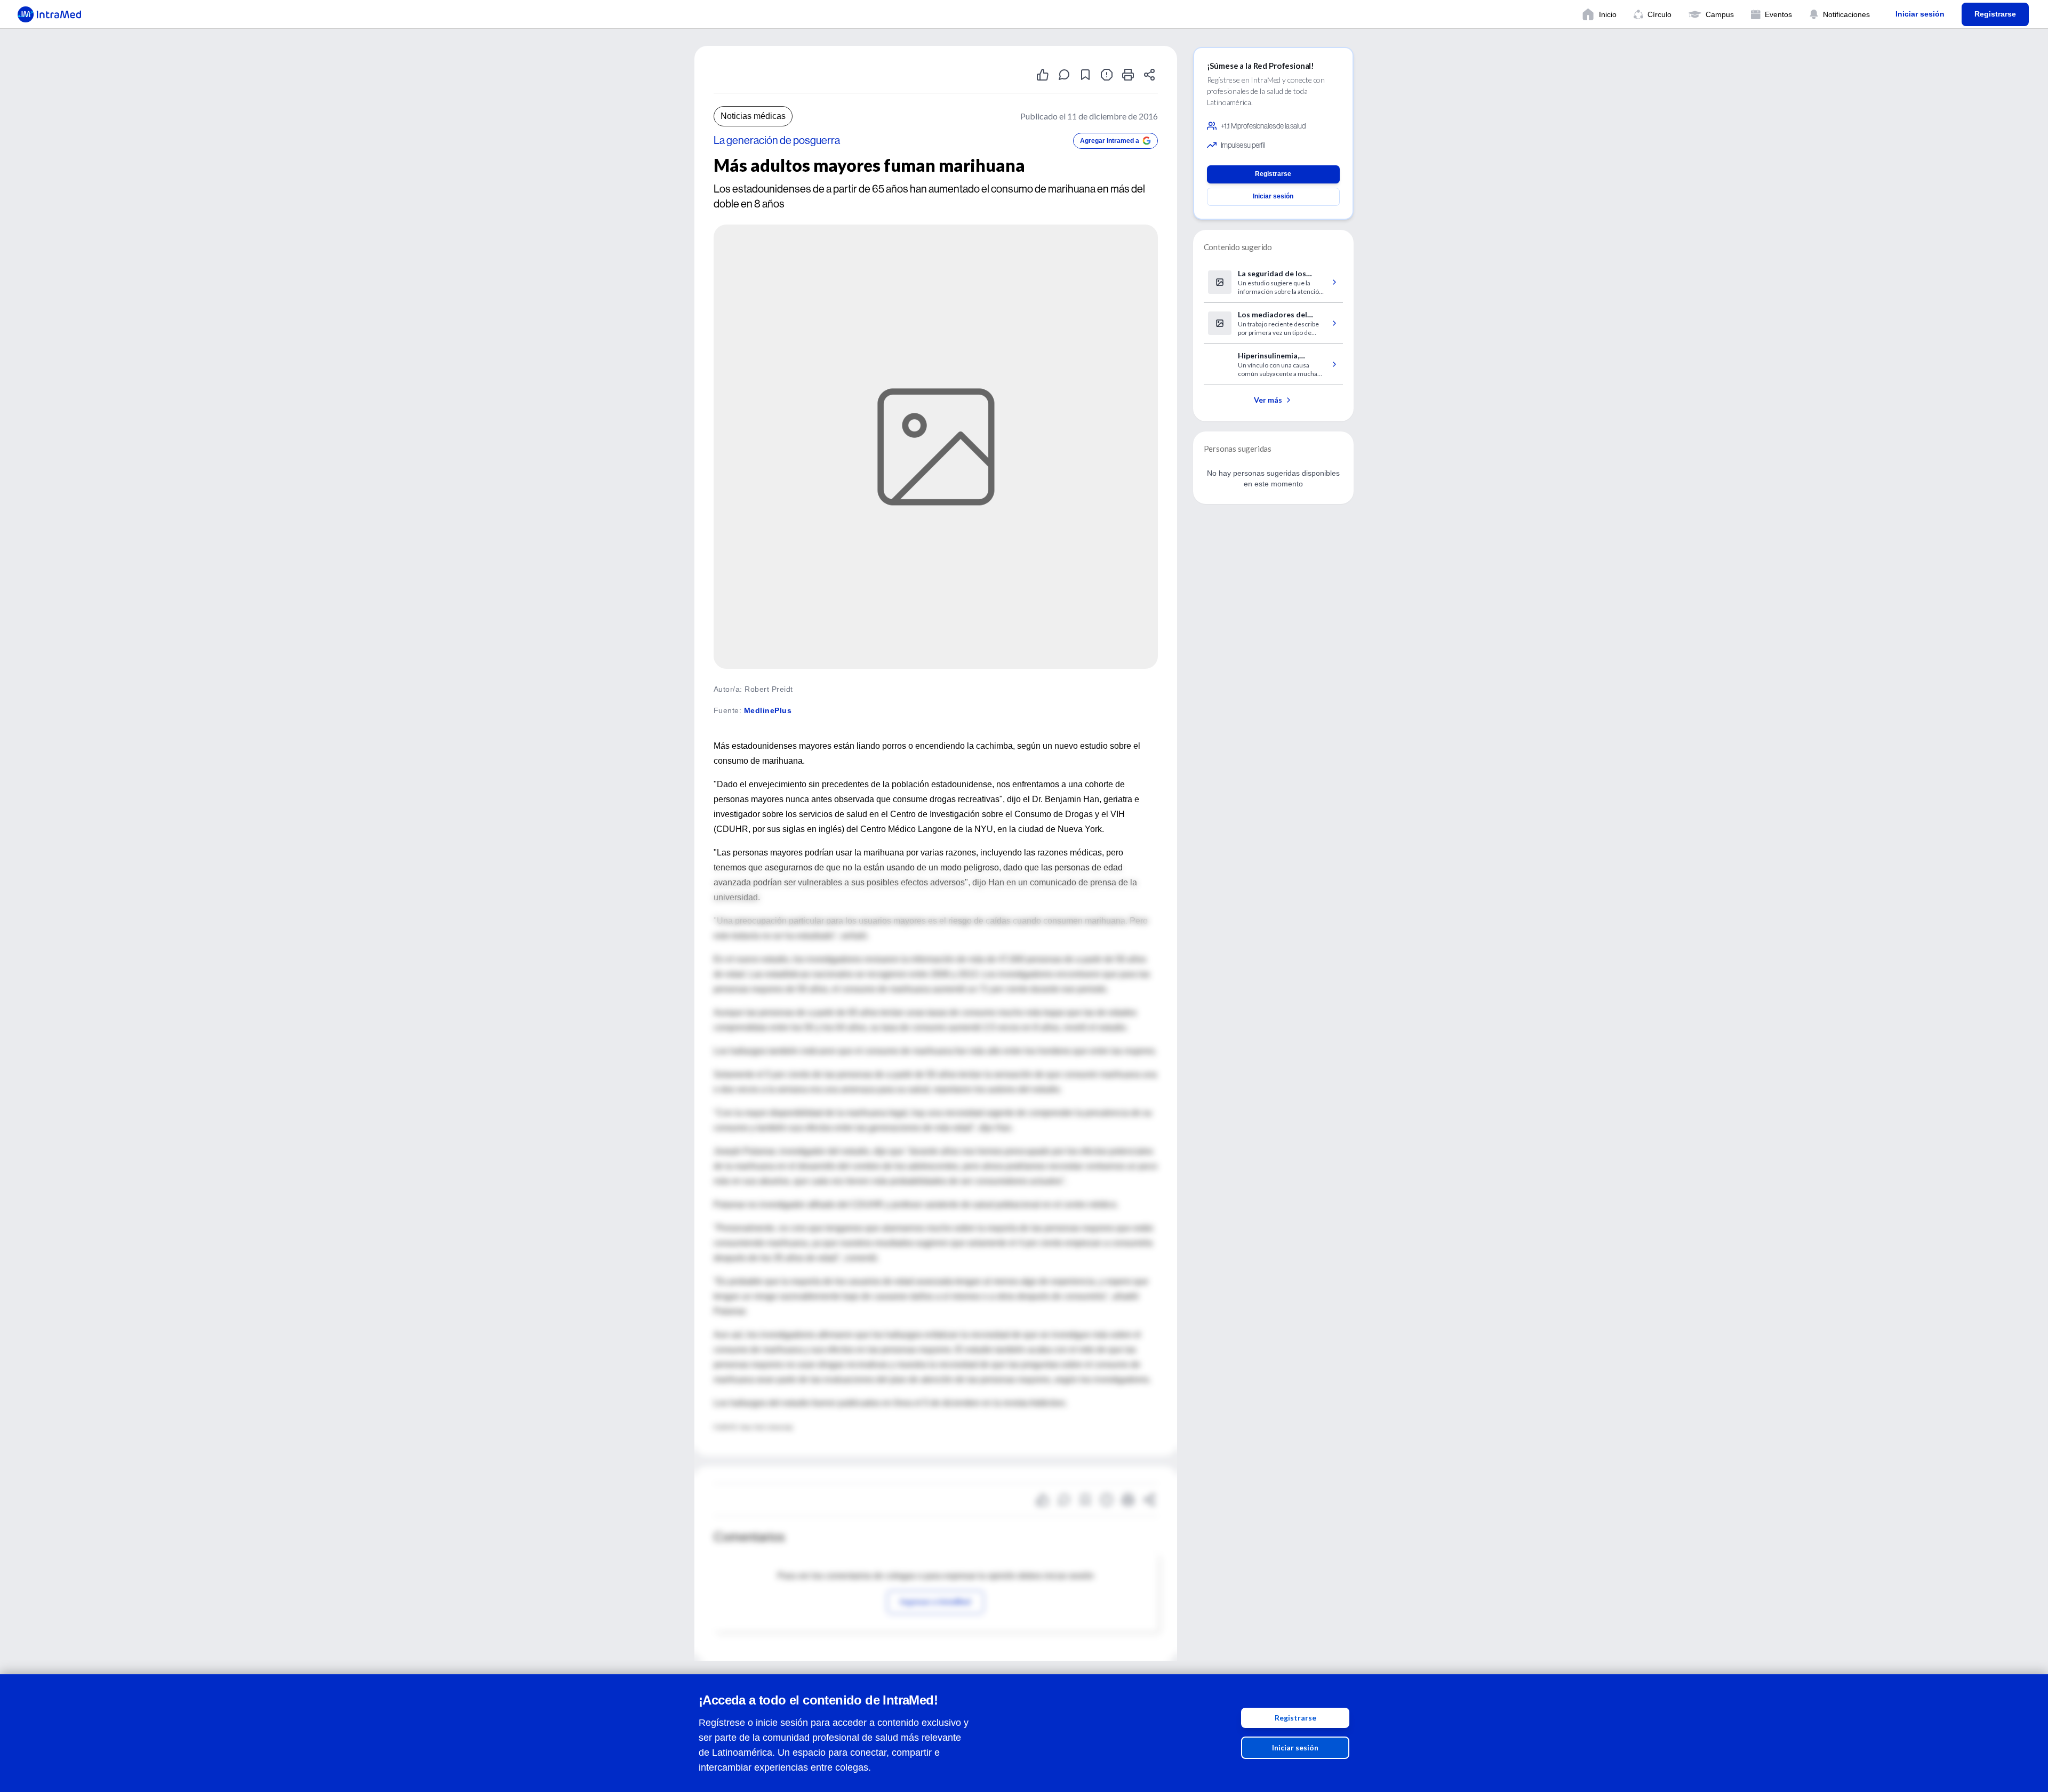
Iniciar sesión (1295, 1747)
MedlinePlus (768, 710)
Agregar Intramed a (1110, 141)
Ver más (1268, 400)
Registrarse (1295, 1718)
